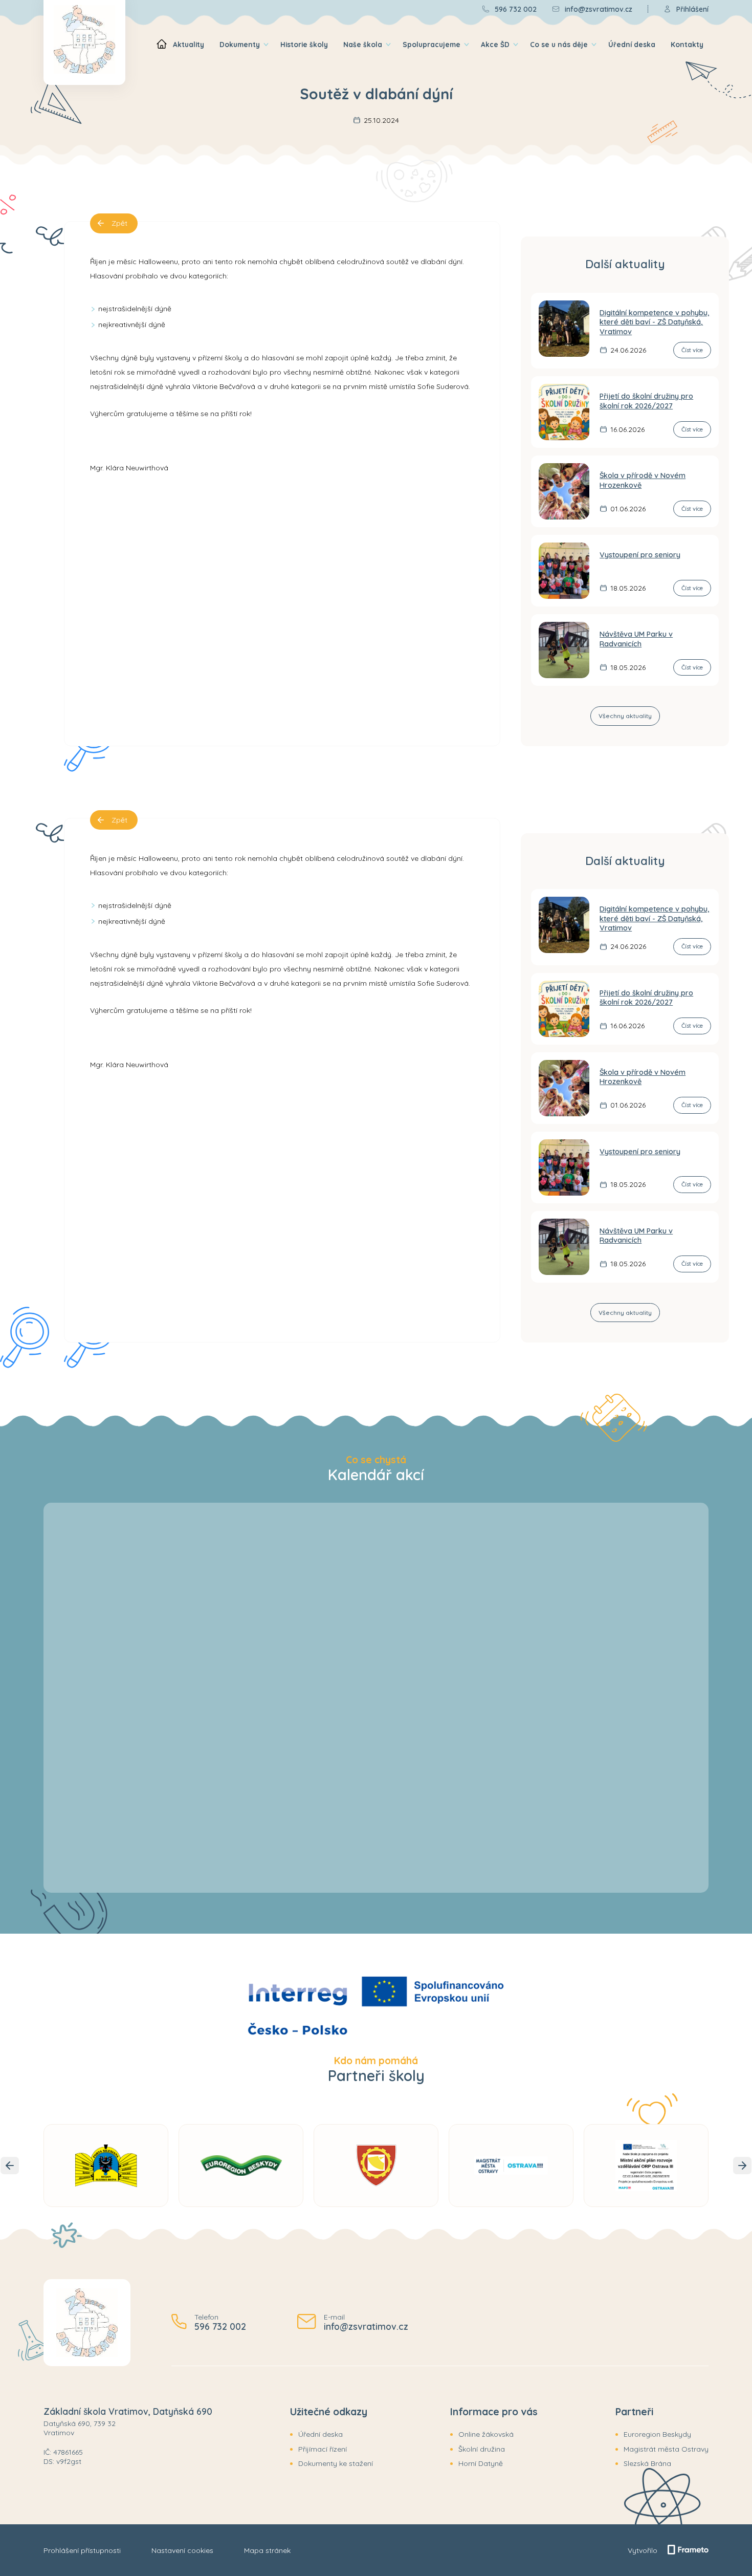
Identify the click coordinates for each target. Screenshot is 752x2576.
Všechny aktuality (625, 716)
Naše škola (363, 44)
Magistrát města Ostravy (666, 2449)
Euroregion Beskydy (657, 2434)
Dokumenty (240, 44)
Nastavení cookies (182, 2550)
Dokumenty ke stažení (336, 2463)
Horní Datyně (481, 2463)
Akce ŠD (495, 44)
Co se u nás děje (559, 44)
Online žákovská (486, 2434)
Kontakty (687, 44)
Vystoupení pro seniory (640, 555)
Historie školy (304, 44)
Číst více (692, 350)
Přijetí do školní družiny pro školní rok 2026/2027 (646, 401)
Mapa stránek (267, 2550)
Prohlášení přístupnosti (82, 2550)
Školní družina (482, 2449)
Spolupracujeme (432, 44)
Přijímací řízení (323, 2449)
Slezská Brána (647, 2463)
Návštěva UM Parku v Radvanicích (636, 639)
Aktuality (189, 44)
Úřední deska (632, 44)
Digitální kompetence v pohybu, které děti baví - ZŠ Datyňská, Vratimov (655, 322)
